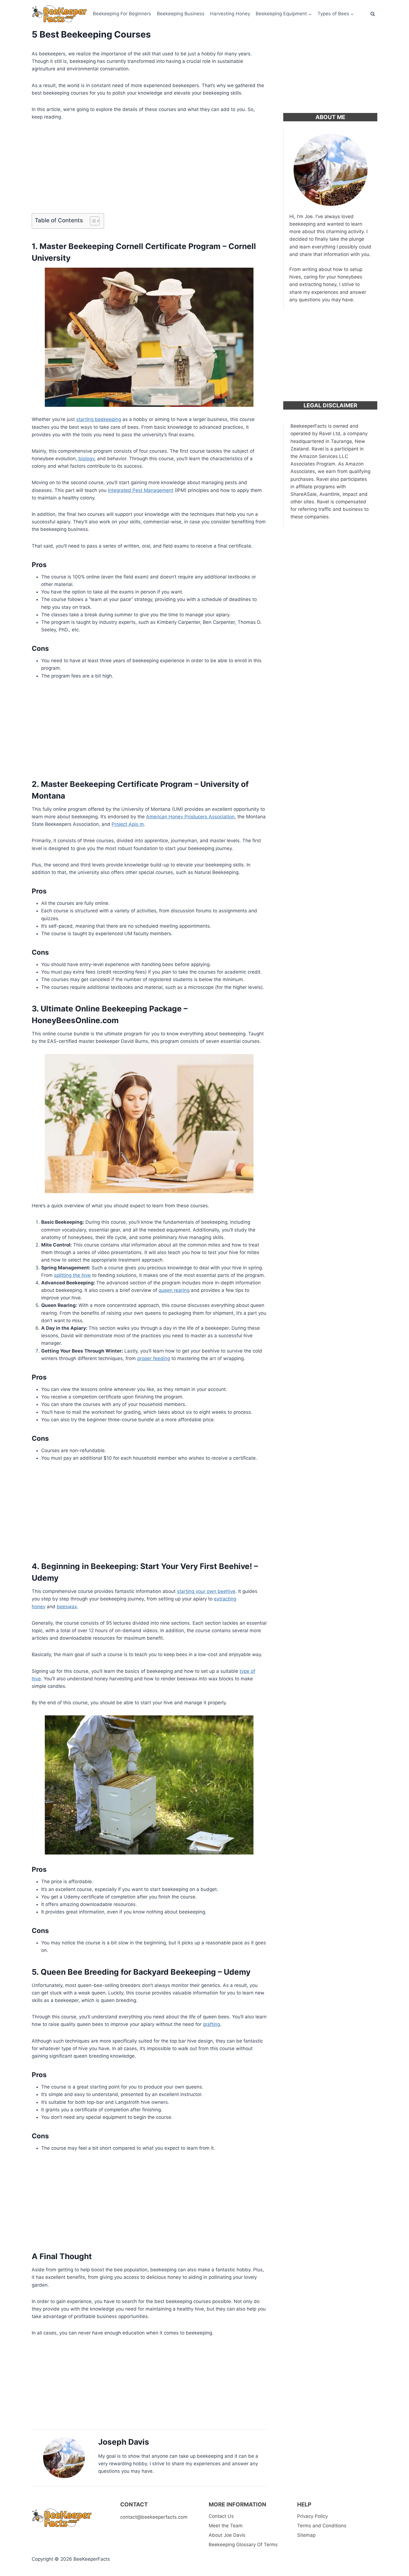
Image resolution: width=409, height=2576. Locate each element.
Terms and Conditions (322, 2526)
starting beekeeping (99, 419)
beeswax (67, 1607)
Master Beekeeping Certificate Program (117, 784)
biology (86, 459)
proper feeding (154, 1358)
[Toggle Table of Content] (92, 221)
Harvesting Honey (230, 14)
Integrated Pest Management (141, 490)
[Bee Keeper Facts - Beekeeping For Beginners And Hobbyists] (60, 14)
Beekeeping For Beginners (122, 14)
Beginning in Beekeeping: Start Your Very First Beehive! (147, 1566)
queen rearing (174, 1290)
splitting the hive (72, 1275)
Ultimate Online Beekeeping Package (111, 1009)
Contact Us (221, 2516)
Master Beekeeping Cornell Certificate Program (130, 246)
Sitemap (306, 2535)
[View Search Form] (373, 14)
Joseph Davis (124, 2442)
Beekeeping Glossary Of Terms (243, 2545)
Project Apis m (128, 824)
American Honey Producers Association (190, 817)
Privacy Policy (312, 2516)
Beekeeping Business (181, 14)
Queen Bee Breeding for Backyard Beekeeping (128, 1972)
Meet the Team (226, 2526)
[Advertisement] (149, 169)
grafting (211, 2024)
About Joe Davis (227, 2535)
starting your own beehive (206, 1591)
